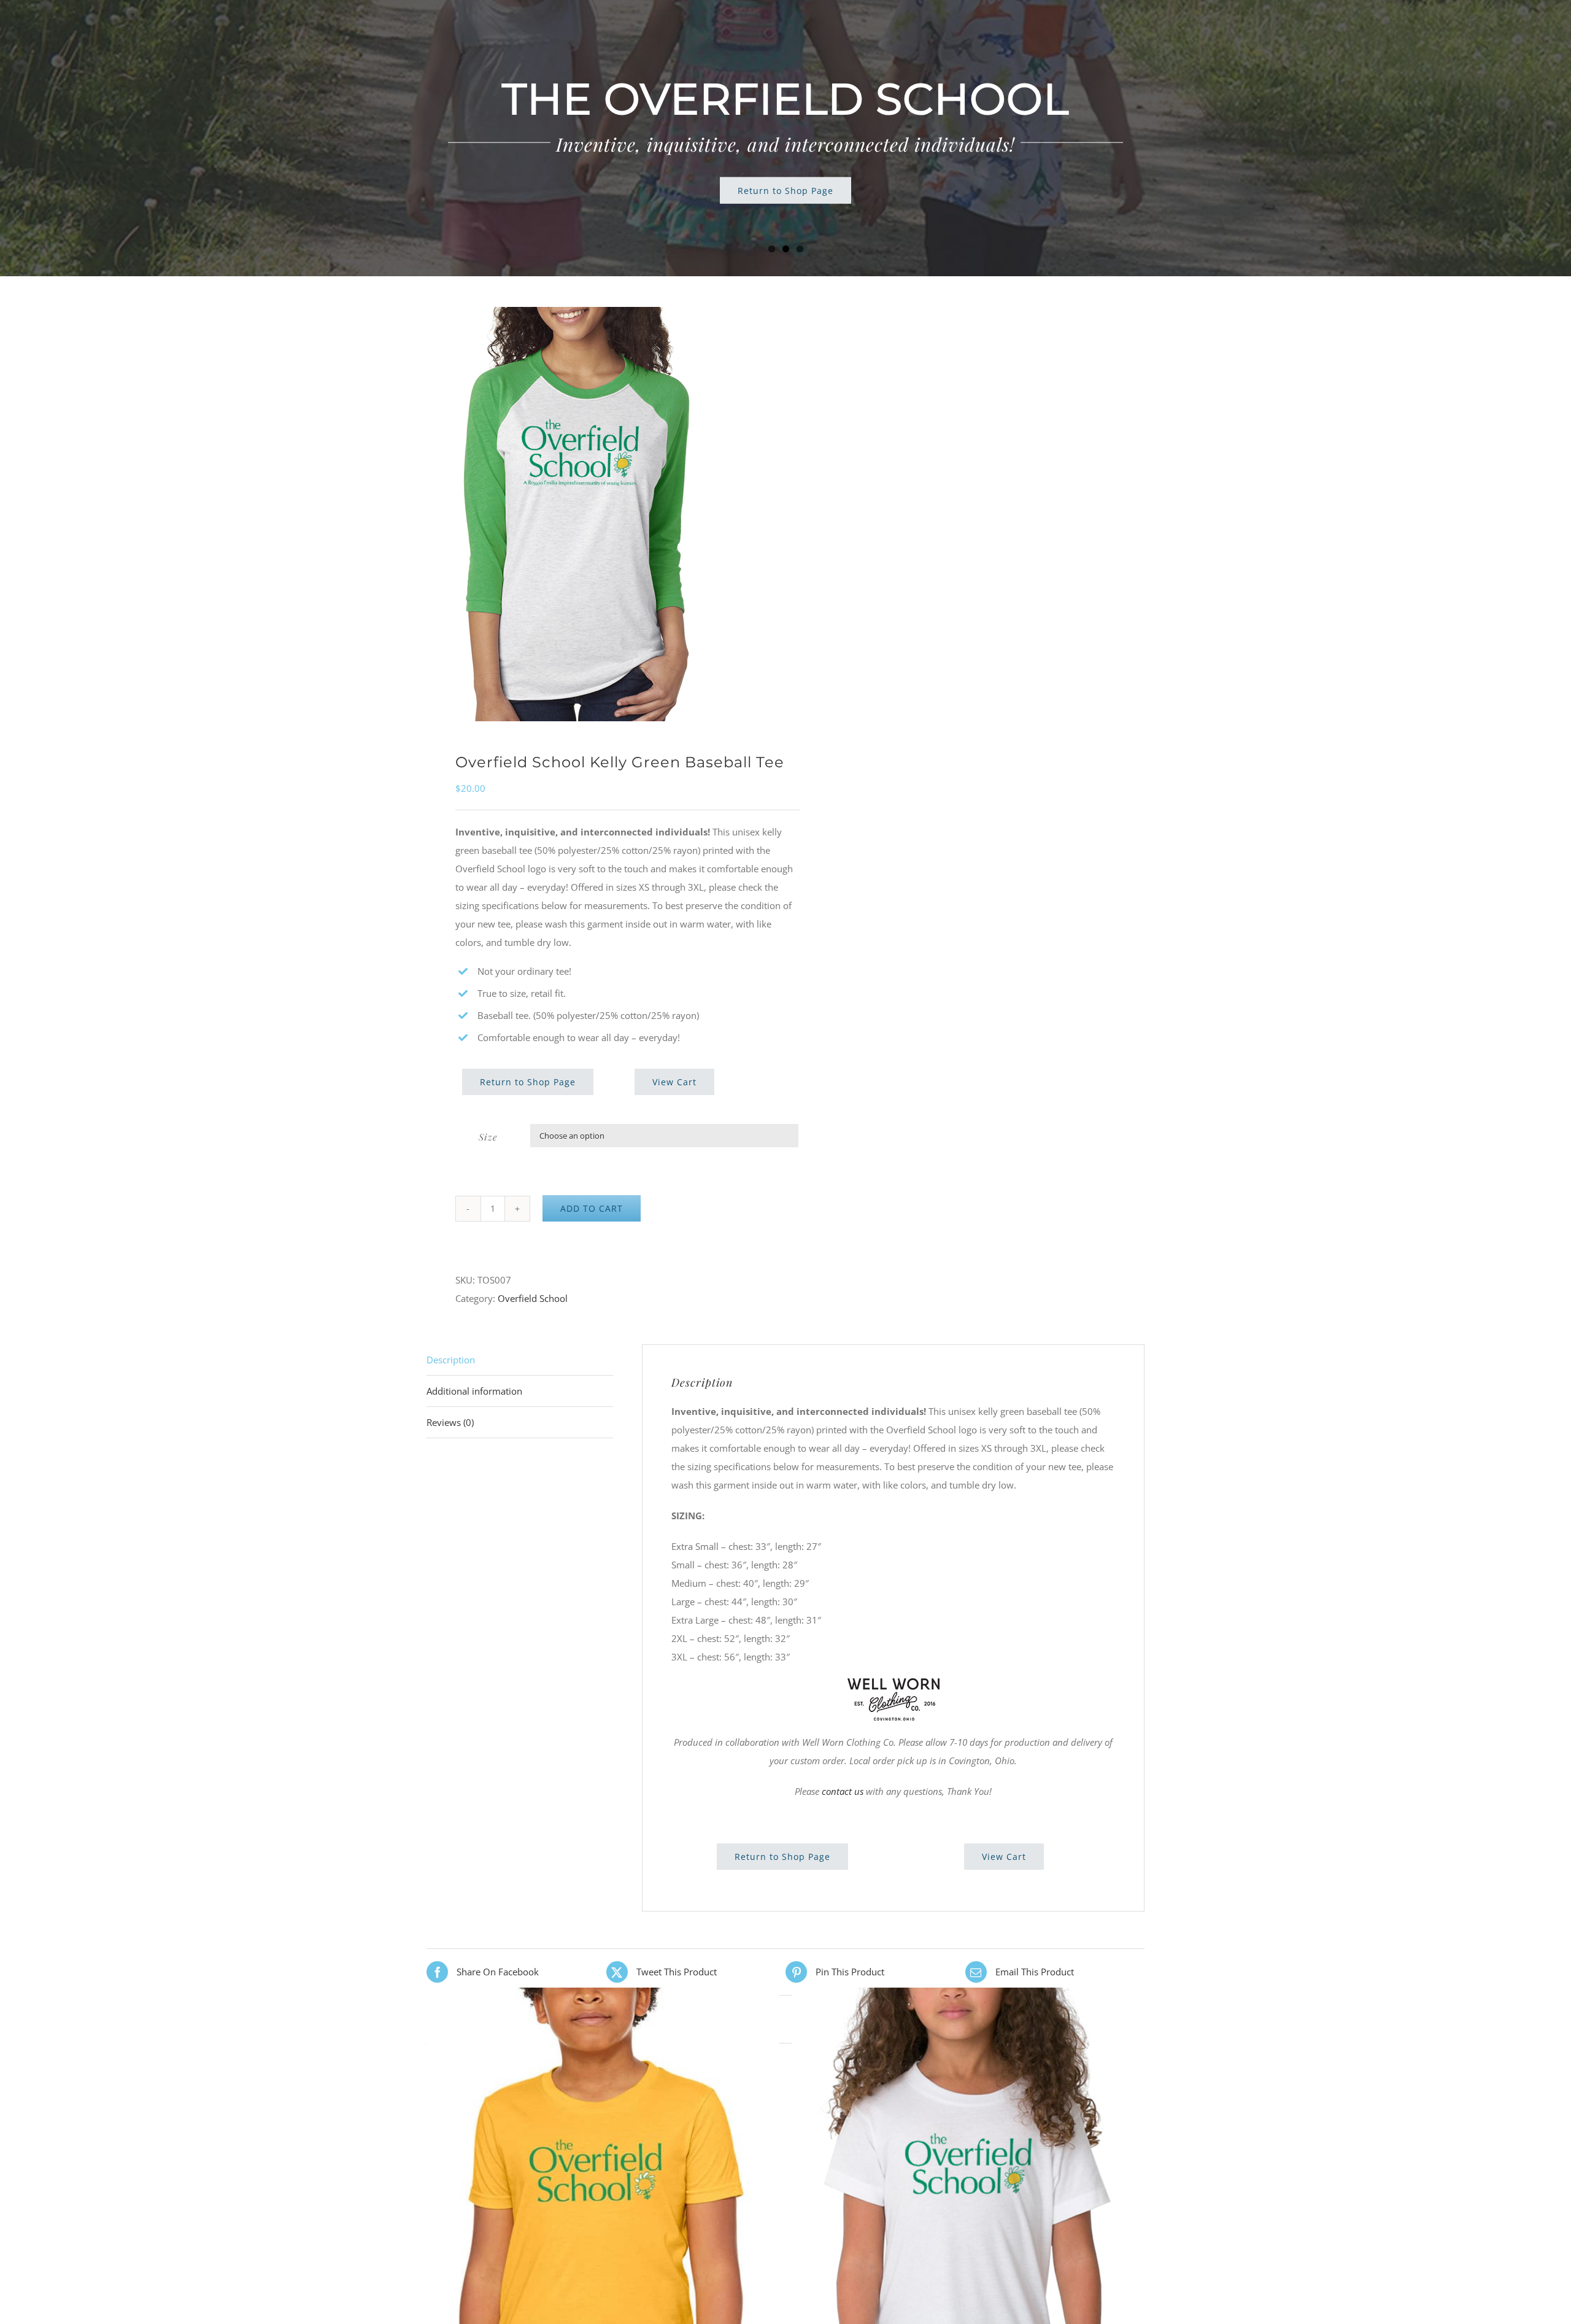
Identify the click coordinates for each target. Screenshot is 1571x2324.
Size (488, 1137)
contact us (843, 1791)
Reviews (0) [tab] (450, 1422)
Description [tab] (451, 1360)
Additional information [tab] (474, 1391)
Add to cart (592, 1208)
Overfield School (533, 1298)
